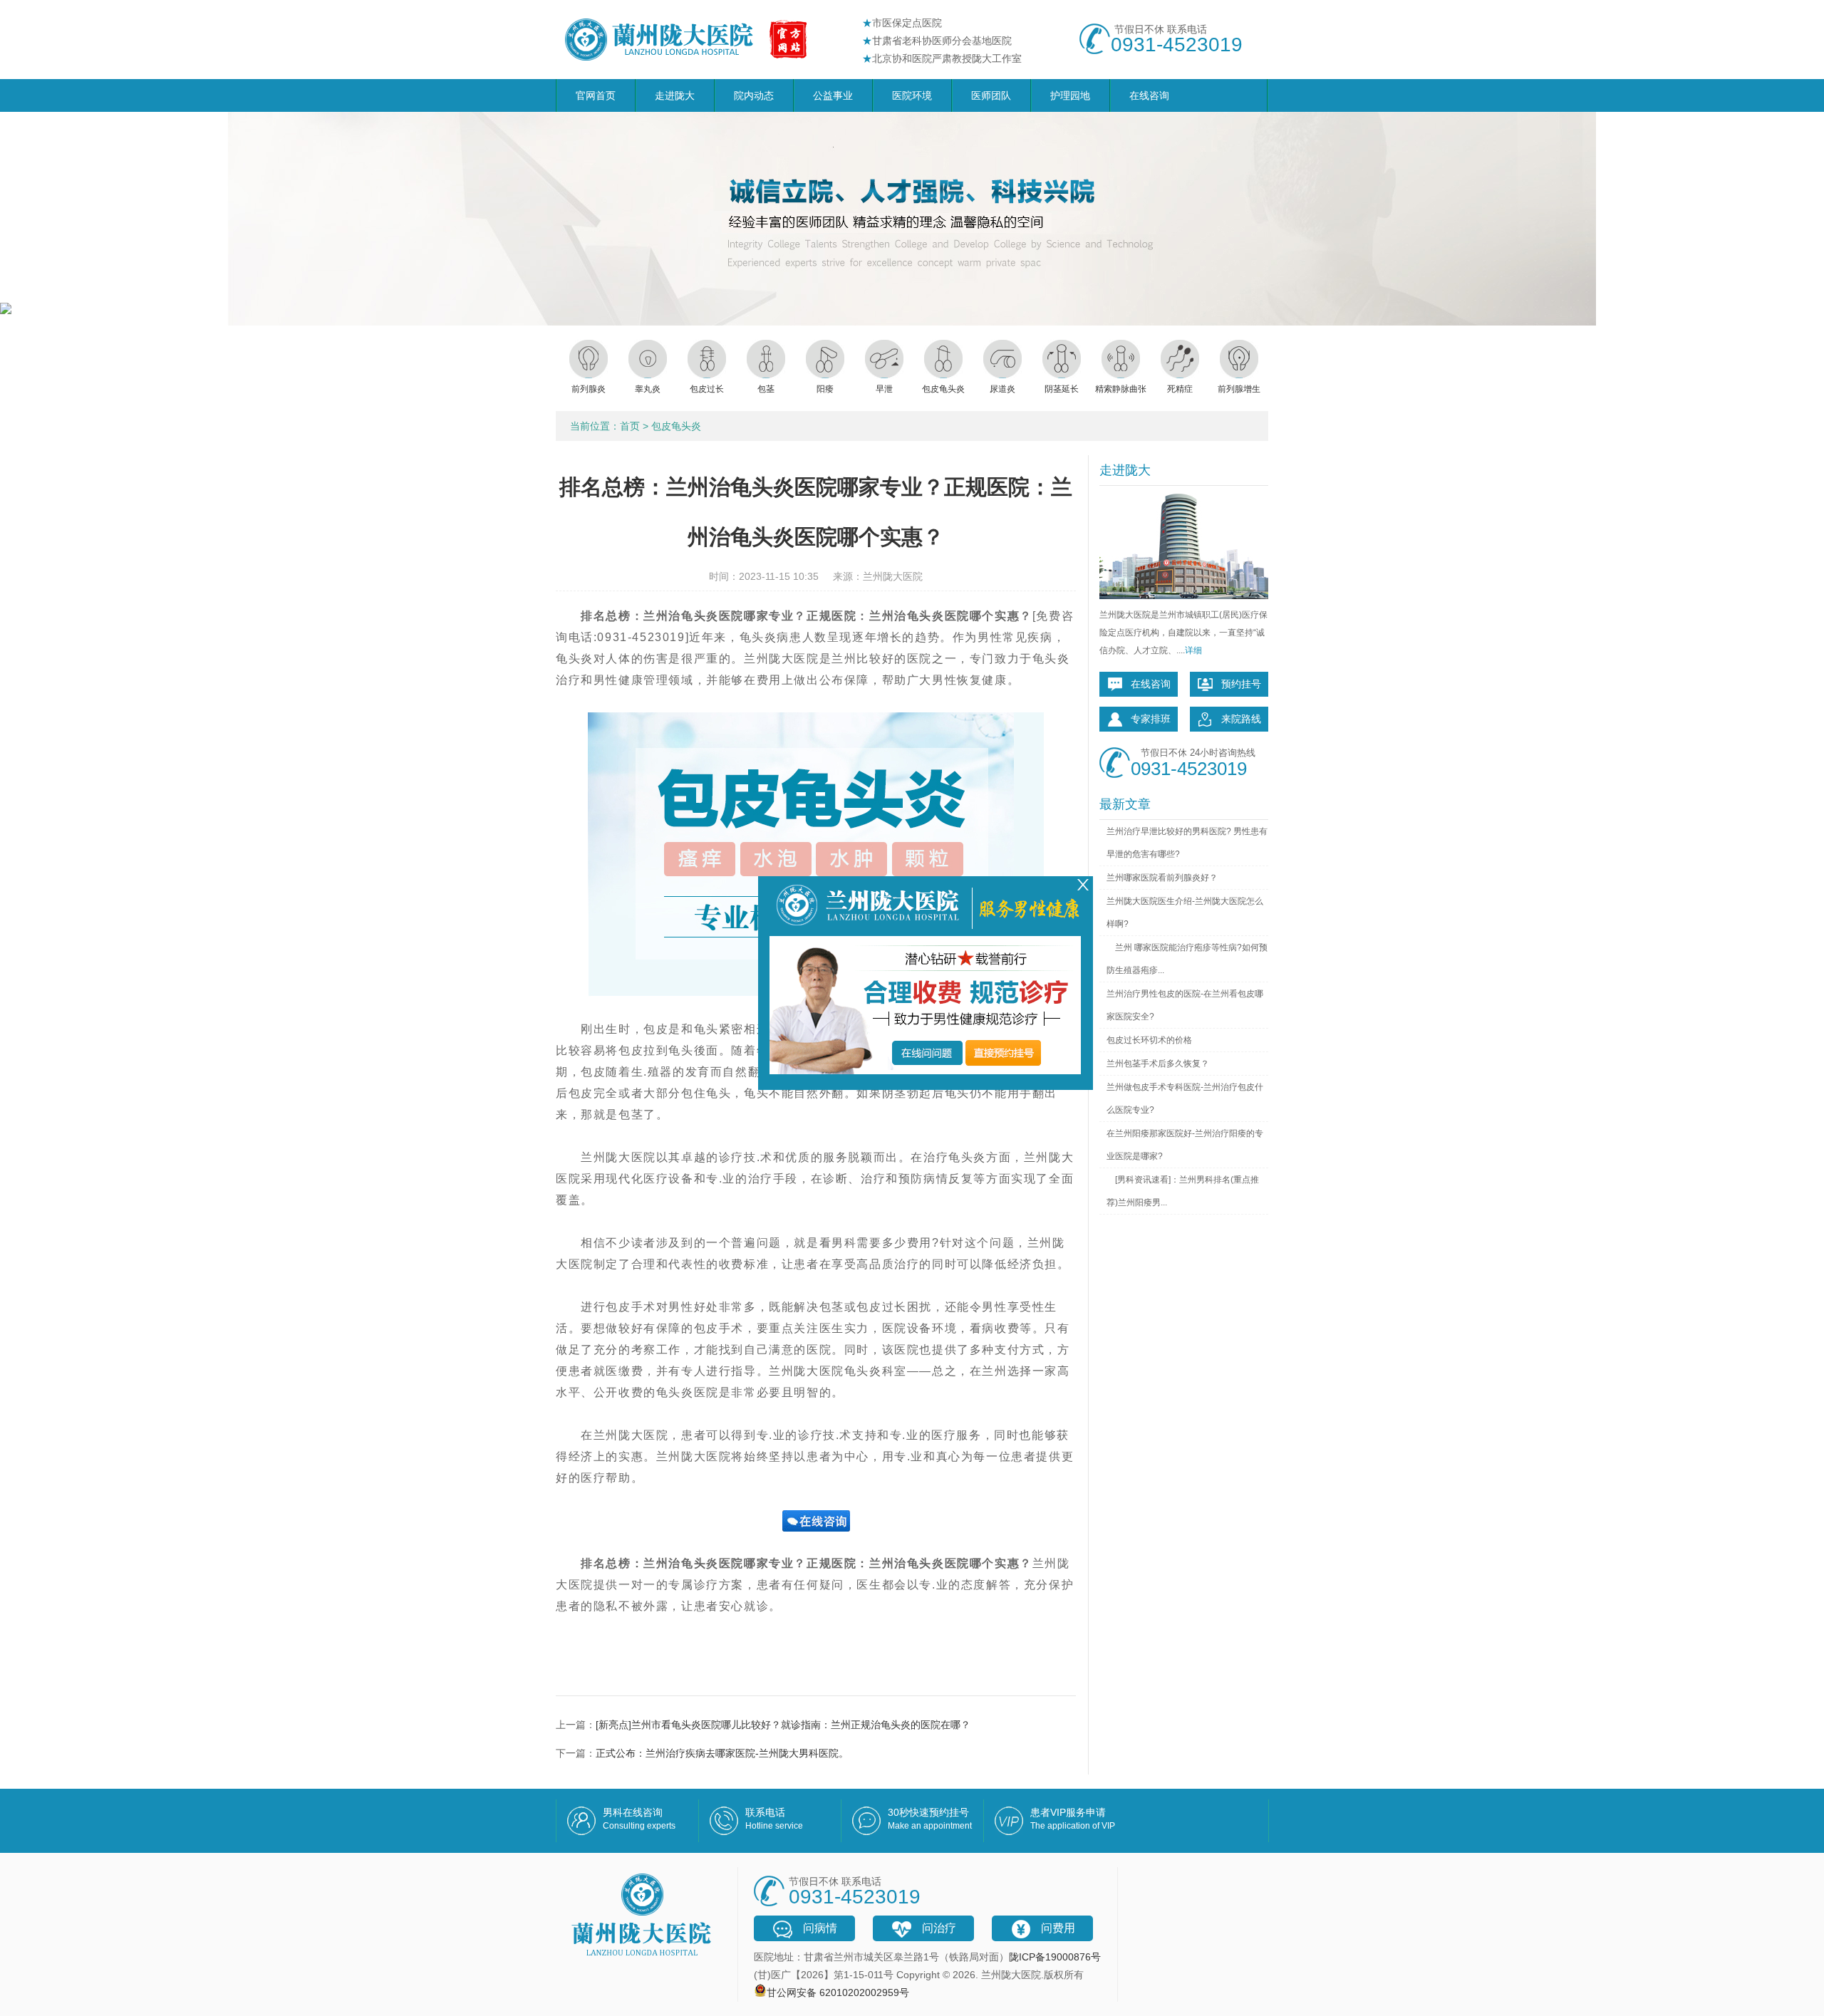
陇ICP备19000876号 (1055, 1957)
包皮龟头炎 (676, 426)
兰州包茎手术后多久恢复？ (1158, 1064)
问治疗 (939, 1928)
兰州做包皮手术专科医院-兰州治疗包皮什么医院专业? (1185, 1098)
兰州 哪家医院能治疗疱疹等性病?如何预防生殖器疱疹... (1187, 959)
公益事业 (833, 95)
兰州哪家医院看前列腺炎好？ (1162, 878)
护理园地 (1070, 95)
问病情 (820, 1928)
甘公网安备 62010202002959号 (838, 1992)
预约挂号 (1241, 684)
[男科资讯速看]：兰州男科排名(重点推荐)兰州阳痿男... (1183, 1191)
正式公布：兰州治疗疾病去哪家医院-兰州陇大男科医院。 (722, 1753)
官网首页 (596, 95)
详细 (1193, 650)
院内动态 (754, 95)
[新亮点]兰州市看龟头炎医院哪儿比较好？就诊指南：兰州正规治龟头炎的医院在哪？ (783, 1725)
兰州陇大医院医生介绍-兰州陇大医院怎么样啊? (1185, 913)
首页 (630, 426)
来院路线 (1241, 719)
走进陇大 (675, 95)
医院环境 (912, 95)
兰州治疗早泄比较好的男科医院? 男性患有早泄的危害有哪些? (1187, 843)
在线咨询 (1149, 95)
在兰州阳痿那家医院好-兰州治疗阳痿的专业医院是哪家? (1185, 1145)
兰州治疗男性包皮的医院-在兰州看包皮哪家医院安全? (1185, 1005)
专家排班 (1151, 719)
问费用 (1058, 1928)
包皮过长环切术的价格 (1149, 1040)
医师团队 (991, 95)
